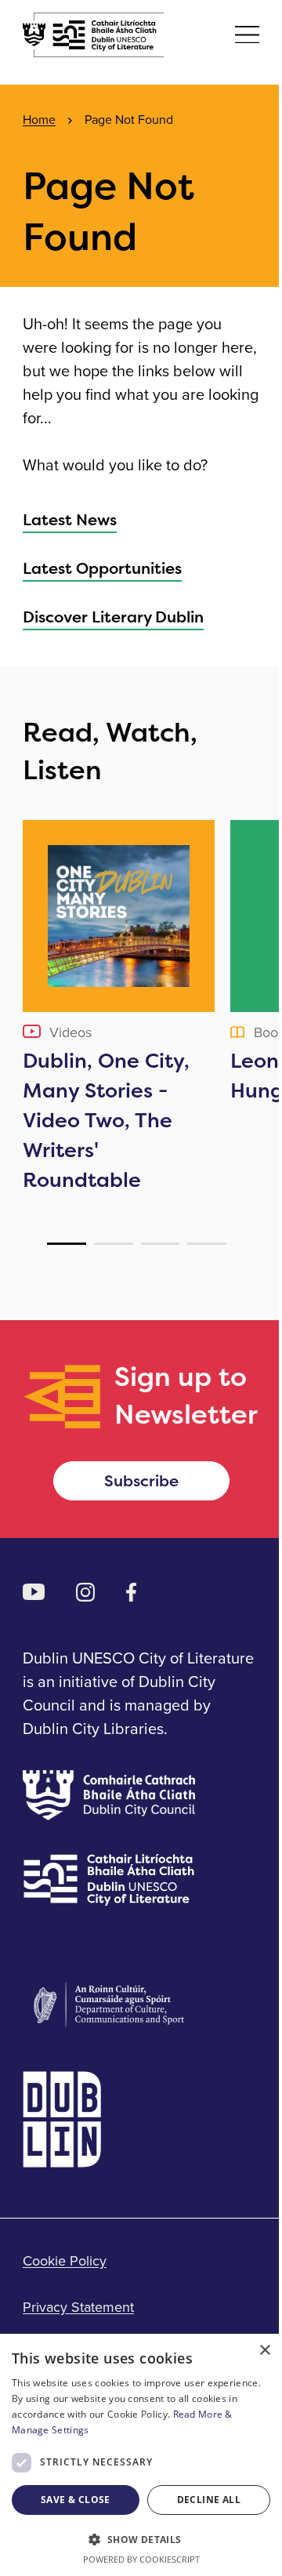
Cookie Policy (65, 2260)
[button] (141, 2539)
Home (39, 119)
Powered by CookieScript (141, 2559)
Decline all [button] (209, 2500)
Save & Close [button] (76, 2500)
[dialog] (141, 2455)
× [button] (264, 2351)
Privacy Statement (78, 2307)
